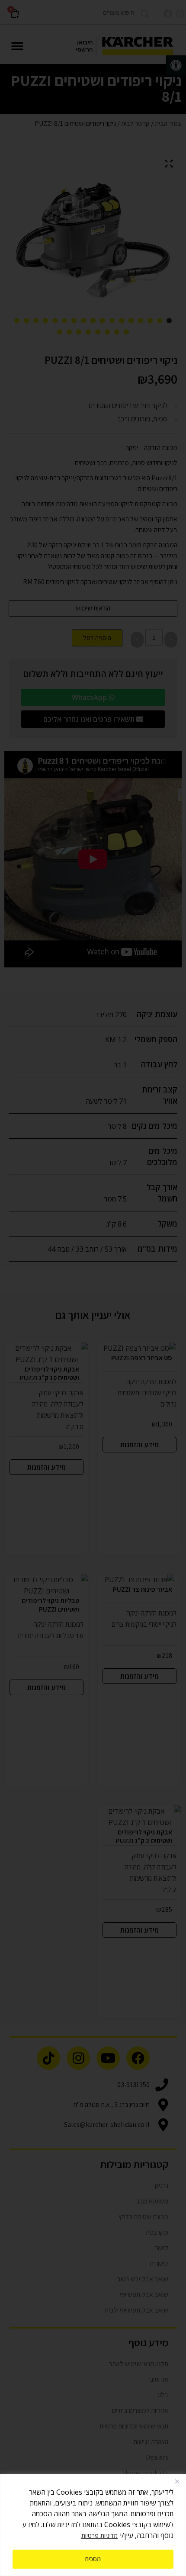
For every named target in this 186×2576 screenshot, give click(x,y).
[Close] (177, 2481)
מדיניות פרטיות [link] (99, 2536)
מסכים (93, 2559)
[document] (93, 1288)
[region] (93, 2525)
